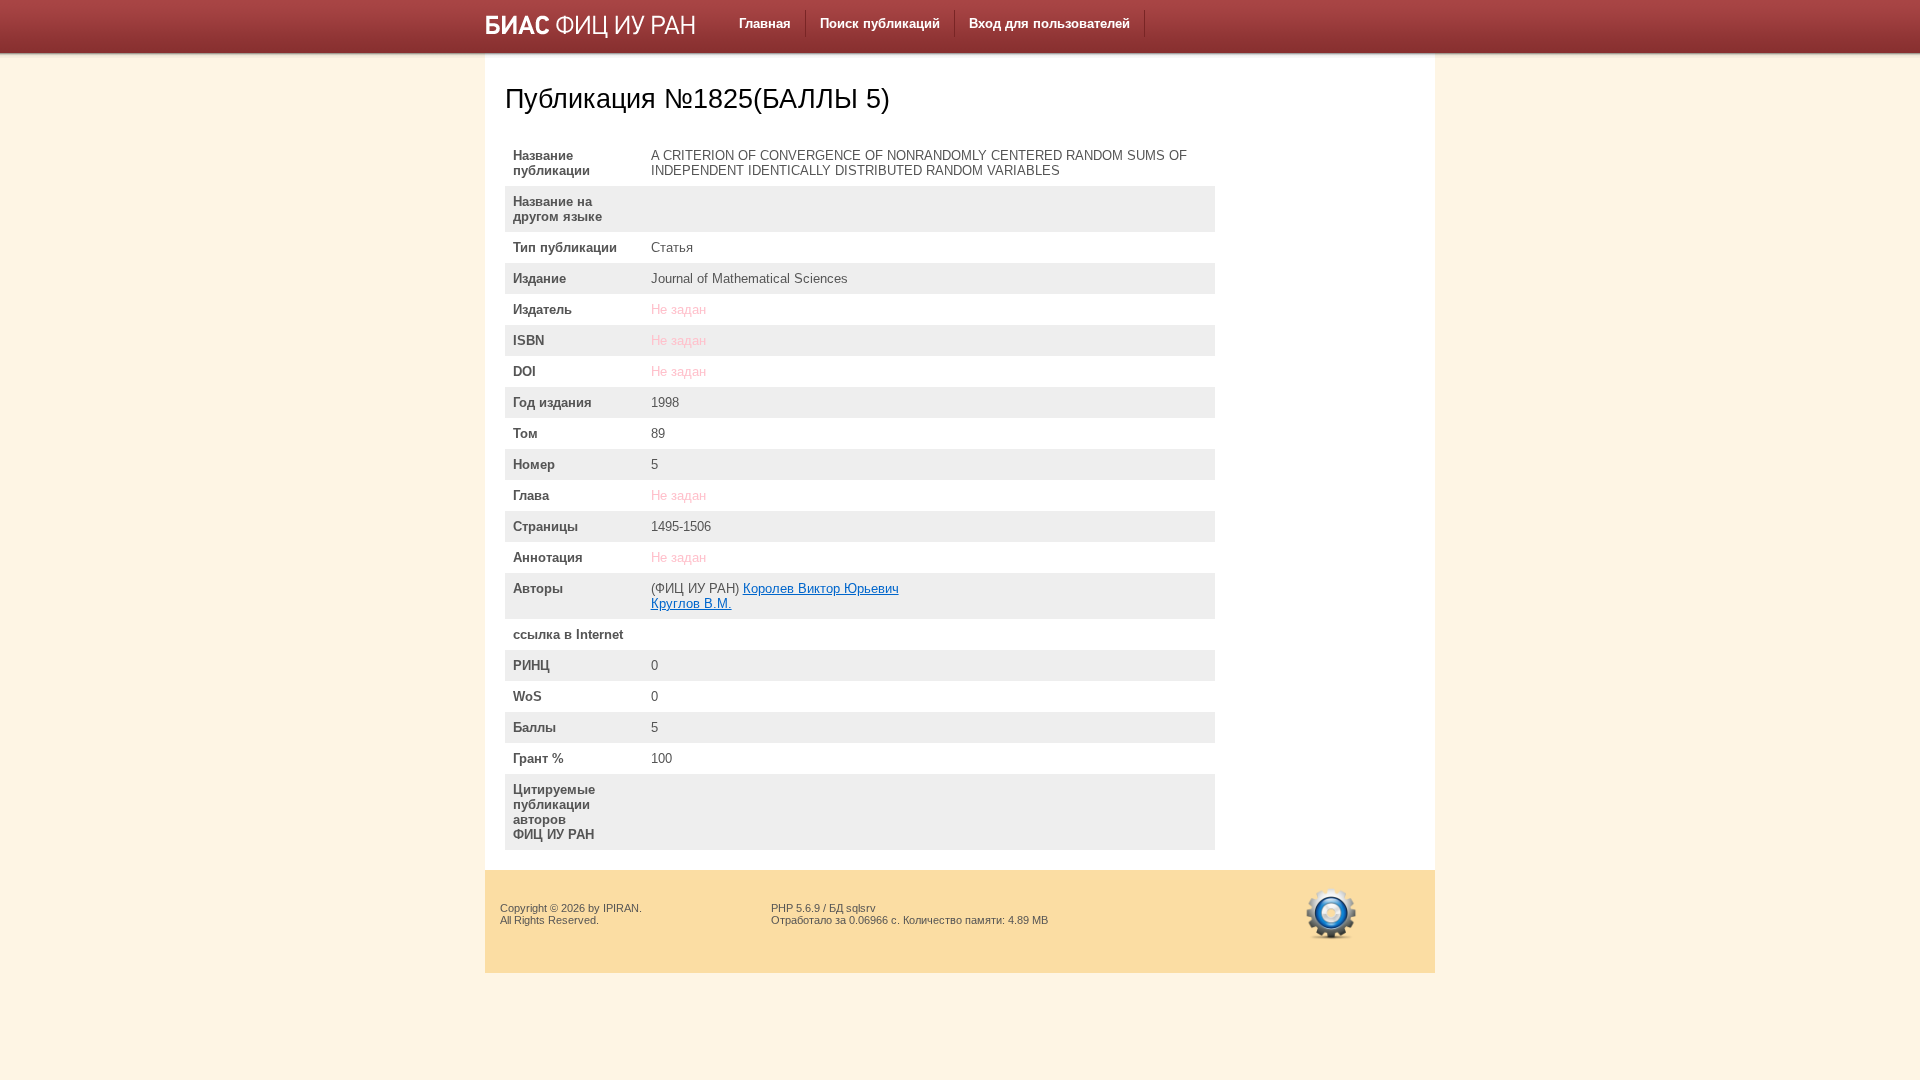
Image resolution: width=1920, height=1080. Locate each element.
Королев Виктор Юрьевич (821, 588)
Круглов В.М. (691, 603)
